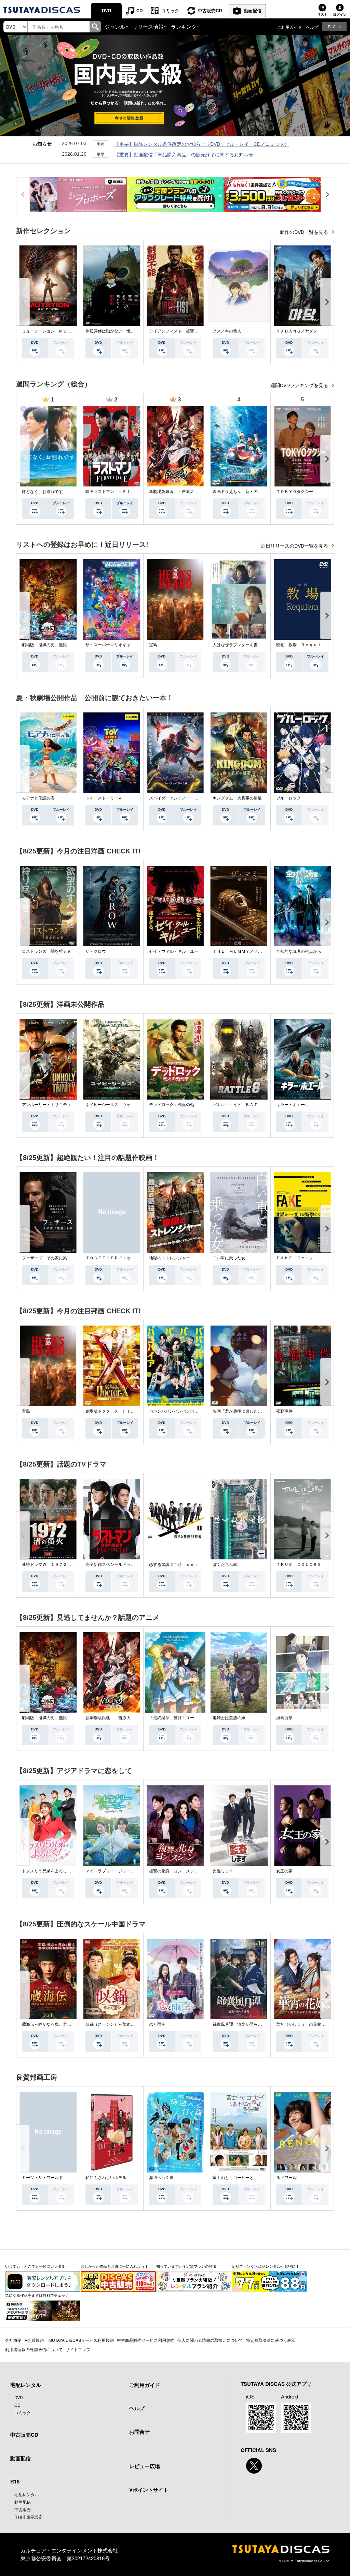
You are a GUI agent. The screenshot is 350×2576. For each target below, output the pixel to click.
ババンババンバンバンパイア (176, 1411)
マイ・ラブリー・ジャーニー (112, 1871)
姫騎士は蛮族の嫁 (229, 1718)
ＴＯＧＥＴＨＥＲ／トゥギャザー (116, 1258)
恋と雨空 (157, 2024)
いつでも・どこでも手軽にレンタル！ (37, 2266)
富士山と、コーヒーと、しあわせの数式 (250, 2178)
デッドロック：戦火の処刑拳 (176, 1105)
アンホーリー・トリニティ (46, 1105)
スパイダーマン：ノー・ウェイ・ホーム (186, 798)
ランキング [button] (184, 26)
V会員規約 (34, 2340)
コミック (170, 10)
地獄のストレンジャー (170, 1258)
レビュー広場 (145, 2466)
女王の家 (284, 1871)
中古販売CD (210, 10)
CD (139, 10)
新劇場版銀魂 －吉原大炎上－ (178, 492)
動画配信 (253, 10)
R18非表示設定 (29, 2517)
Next (327, 302)
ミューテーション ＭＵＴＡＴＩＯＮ (57, 331)
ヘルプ (312, 27)
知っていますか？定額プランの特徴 (186, 2266)
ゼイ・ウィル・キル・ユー (174, 951)
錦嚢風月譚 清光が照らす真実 (241, 2024)
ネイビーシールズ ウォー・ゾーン (118, 1105)
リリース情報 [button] (148, 26)
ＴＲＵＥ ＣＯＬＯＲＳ (299, 1565)
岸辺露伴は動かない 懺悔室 (112, 331)
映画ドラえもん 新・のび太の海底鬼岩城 (252, 492)
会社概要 (13, 2340)
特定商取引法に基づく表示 (271, 2340)
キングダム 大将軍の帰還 (237, 798)
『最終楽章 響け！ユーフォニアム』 (184, 1718)
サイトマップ (78, 2349)
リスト (322, 14)
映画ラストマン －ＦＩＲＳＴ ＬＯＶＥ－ (126, 492)
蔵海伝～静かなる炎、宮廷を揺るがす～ (59, 2024)
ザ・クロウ (96, 951)
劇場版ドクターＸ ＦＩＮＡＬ (114, 1411)
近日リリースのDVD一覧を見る (295, 546)
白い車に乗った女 (229, 1258)
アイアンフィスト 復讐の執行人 (180, 331)
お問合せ (139, 2432)
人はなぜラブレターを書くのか (241, 645)
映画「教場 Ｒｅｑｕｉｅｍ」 (305, 645)
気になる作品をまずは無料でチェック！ (39, 2295)
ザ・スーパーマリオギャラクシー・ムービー (126, 645)
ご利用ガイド (290, 27)
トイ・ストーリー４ (104, 798)
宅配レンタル (27, 2494)
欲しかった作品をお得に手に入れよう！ (115, 2266)
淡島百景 (284, 1718)
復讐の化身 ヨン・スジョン (176, 1871)
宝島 (153, 645)
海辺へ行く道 (161, 2178)
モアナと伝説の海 (38, 798)
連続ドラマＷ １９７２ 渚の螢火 (55, 1565)
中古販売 (23, 2509)
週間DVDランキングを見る (300, 385)
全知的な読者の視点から (299, 951)
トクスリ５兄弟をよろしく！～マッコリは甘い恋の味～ (73, 1871)
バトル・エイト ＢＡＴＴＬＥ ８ (245, 1105)
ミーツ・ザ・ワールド (42, 2178)
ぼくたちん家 (225, 1565)
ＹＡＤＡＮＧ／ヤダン (297, 331)
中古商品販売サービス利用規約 (146, 2340)
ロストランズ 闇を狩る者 (46, 951)
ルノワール (286, 2178)
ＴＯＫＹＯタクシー (295, 492)
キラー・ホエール (293, 1105)
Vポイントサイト (149, 2490)
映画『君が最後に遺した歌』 (239, 1411)
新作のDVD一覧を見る (305, 232)
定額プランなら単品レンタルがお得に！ (266, 2266)
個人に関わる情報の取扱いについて (210, 2340)
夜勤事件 (284, 1411)
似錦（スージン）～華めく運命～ (116, 2024)
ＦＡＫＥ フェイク (295, 1258)
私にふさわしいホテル (106, 2178)
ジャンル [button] (115, 26)
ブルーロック (288, 798)
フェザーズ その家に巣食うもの (53, 1258)
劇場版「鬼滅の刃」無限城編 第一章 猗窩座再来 (69, 645)
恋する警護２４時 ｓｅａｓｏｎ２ (182, 1565)
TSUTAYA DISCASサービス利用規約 (80, 2340)
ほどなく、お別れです (42, 492)
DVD (106, 10)
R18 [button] (332, 26)
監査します (223, 1871)
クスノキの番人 (227, 331)
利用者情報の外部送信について (34, 2349)
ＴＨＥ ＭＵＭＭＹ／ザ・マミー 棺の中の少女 (258, 951)
